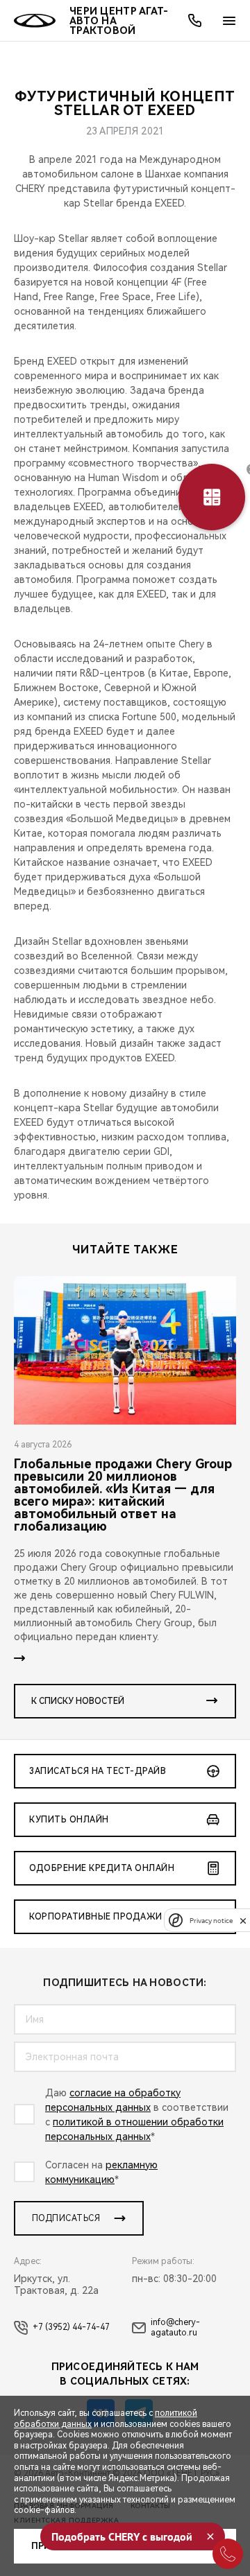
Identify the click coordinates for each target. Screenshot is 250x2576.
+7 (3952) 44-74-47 (71, 2327)
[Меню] (229, 21)
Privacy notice (211, 1921)
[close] (243, 1921)
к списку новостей (78, 1701)
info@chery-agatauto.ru (175, 2328)
